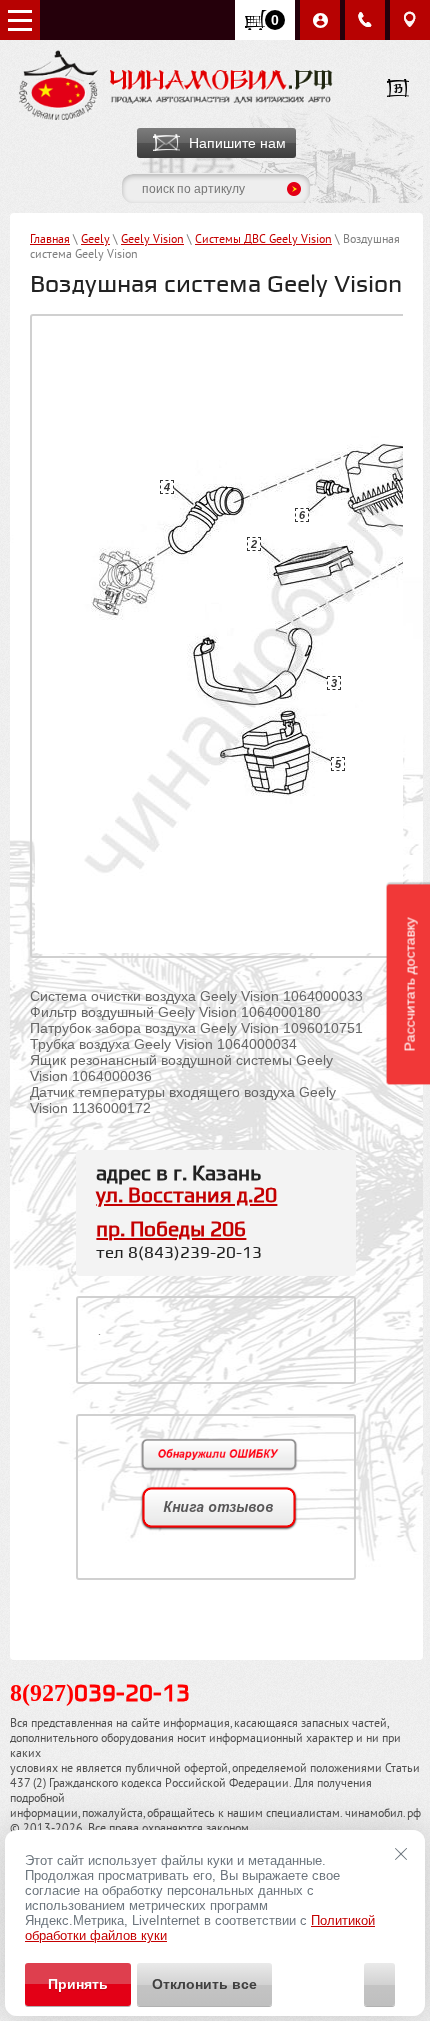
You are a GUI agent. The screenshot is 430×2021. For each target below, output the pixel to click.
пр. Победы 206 (171, 1230)
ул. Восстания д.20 (186, 1196)
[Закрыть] (401, 1854)
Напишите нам (237, 143)
